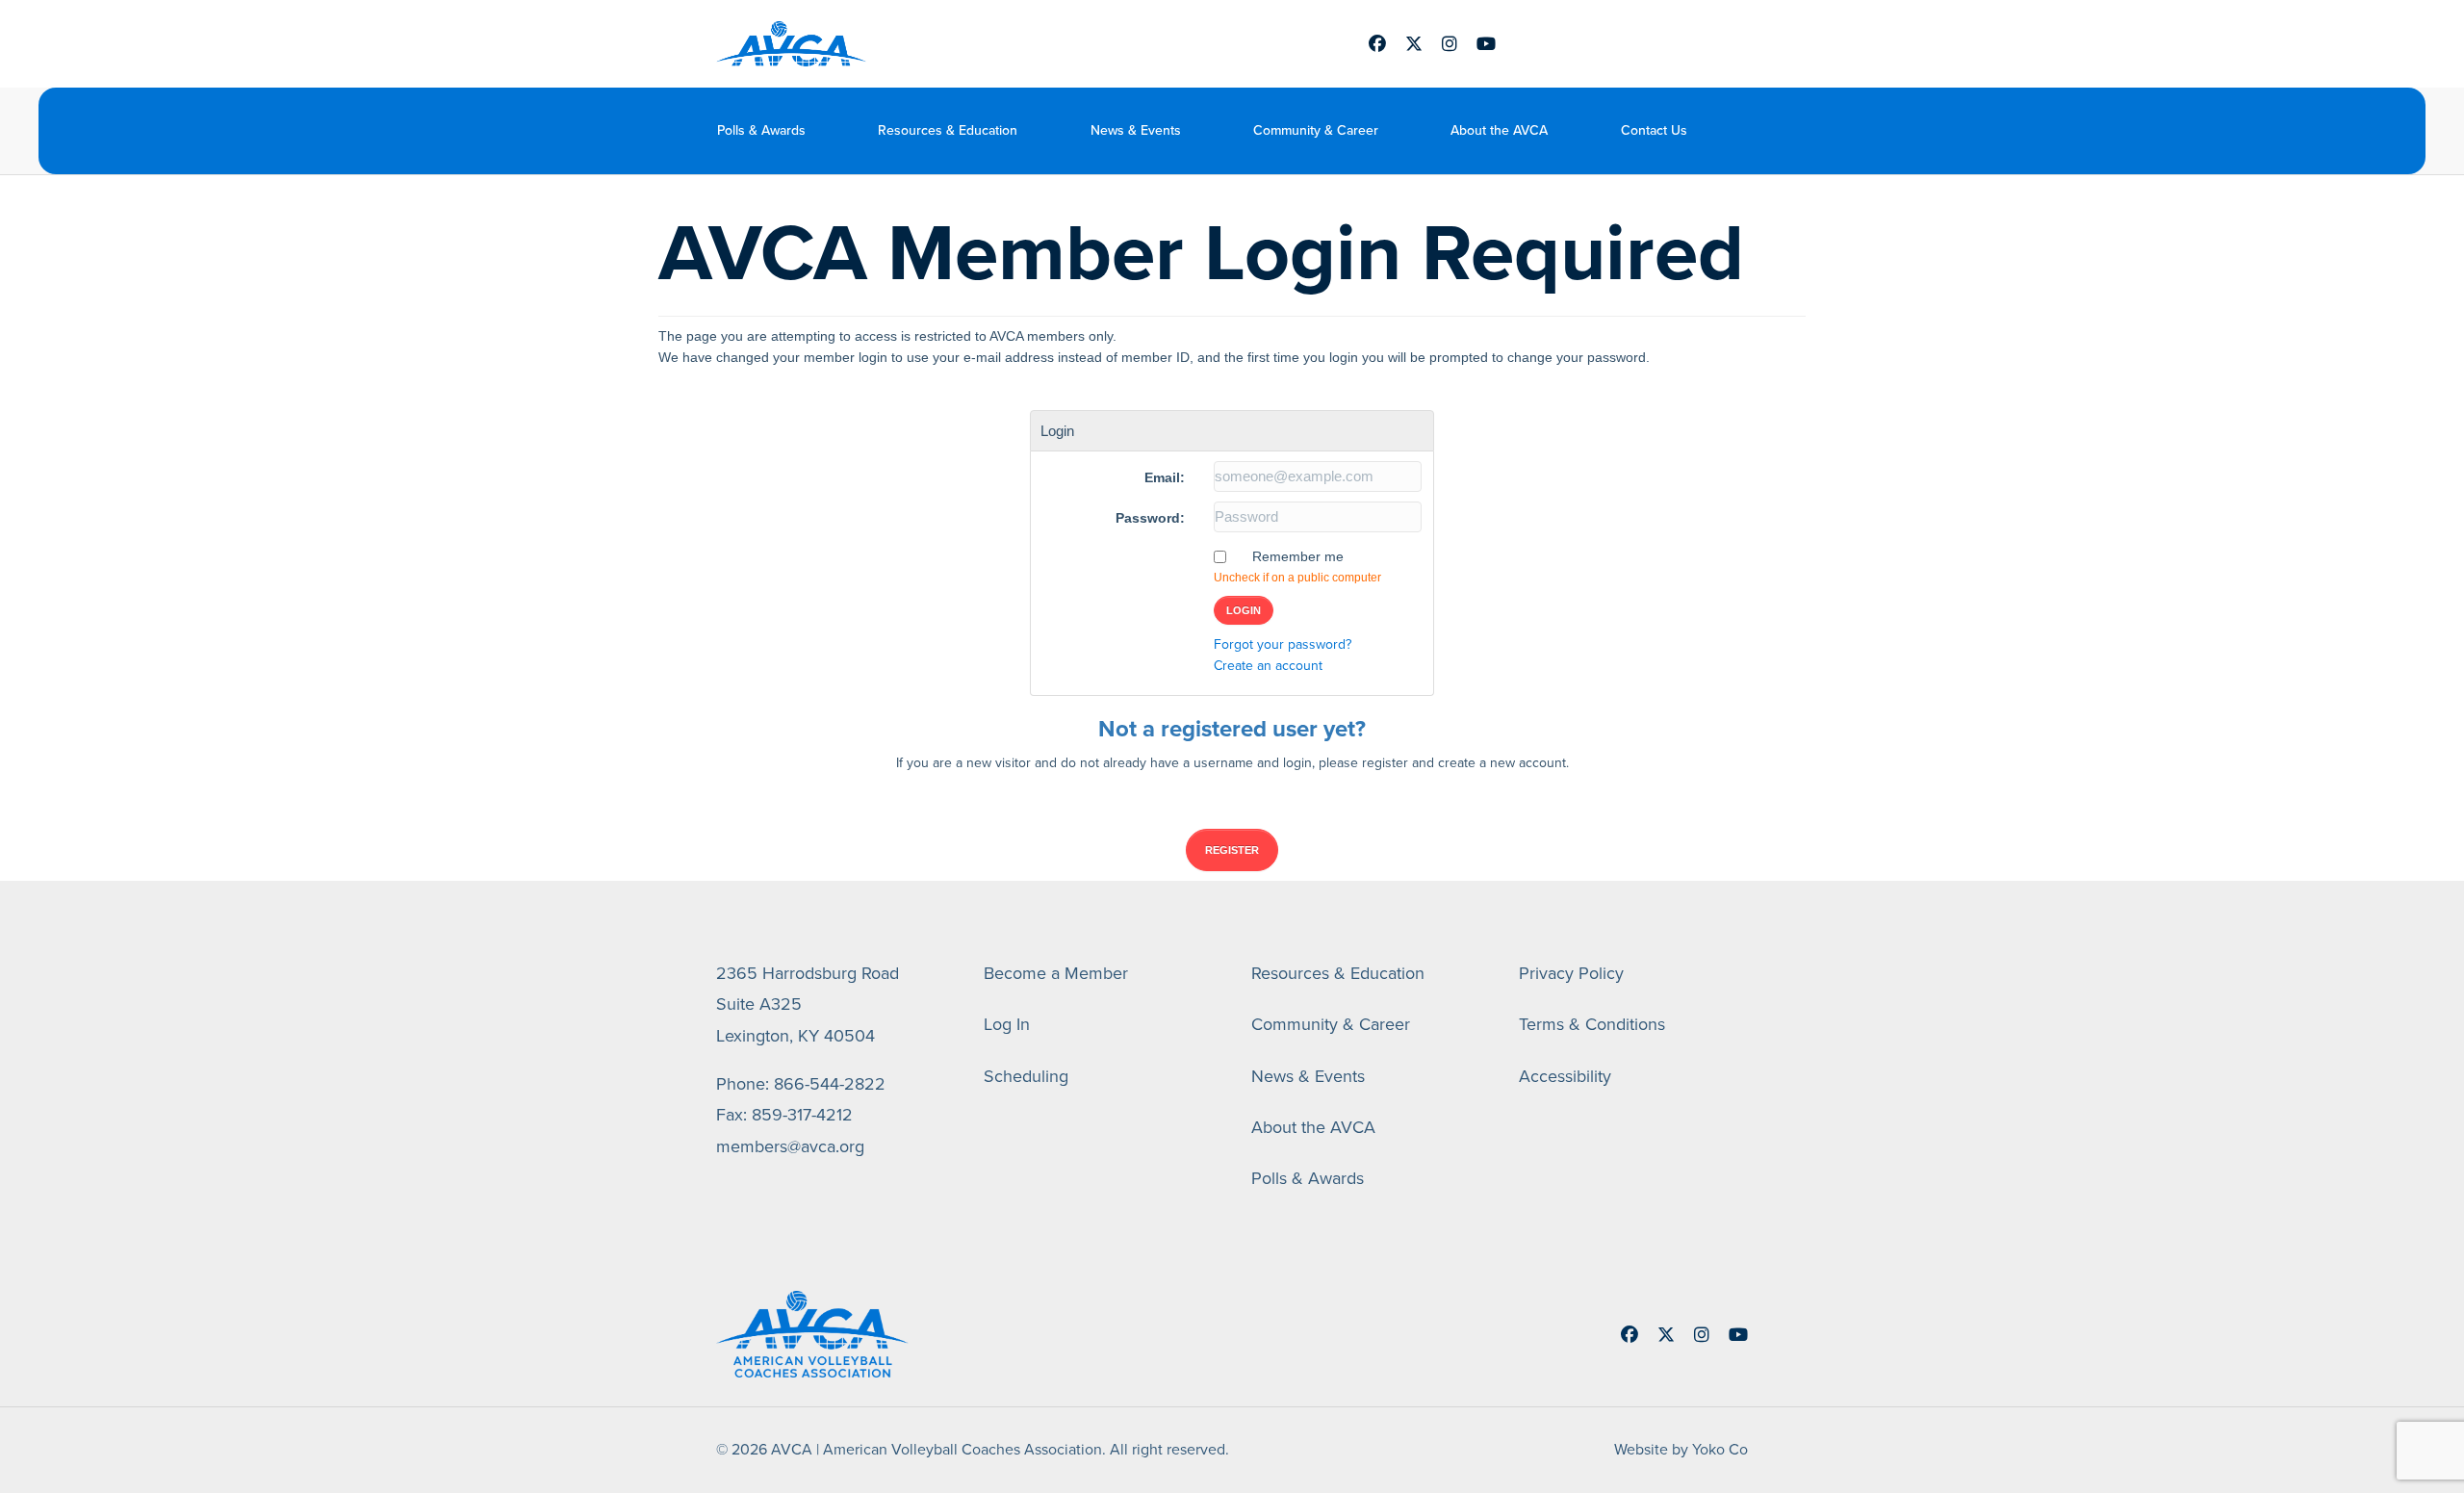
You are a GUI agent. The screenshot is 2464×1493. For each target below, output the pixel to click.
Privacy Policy (1571, 973)
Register (1232, 850)
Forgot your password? (1283, 644)
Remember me (1298, 556)
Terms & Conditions (1592, 1024)
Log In (1007, 1024)
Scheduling (1026, 1076)
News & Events (1136, 130)
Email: (1165, 477)
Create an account (1268, 666)
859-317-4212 (802, 1115)
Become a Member (1056, 973)
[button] (1734, 130)
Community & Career (1316, 130)
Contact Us (1654, 130)
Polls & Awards (761, 130)
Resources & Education (948, 130)
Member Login (1608, 44)
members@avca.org (790, 1146)
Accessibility (1565, 1076)
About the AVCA (1499, 130)
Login (1244, 610)
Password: (1150, 518)
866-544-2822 (830, 1084)
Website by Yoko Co (1681, 1449)
